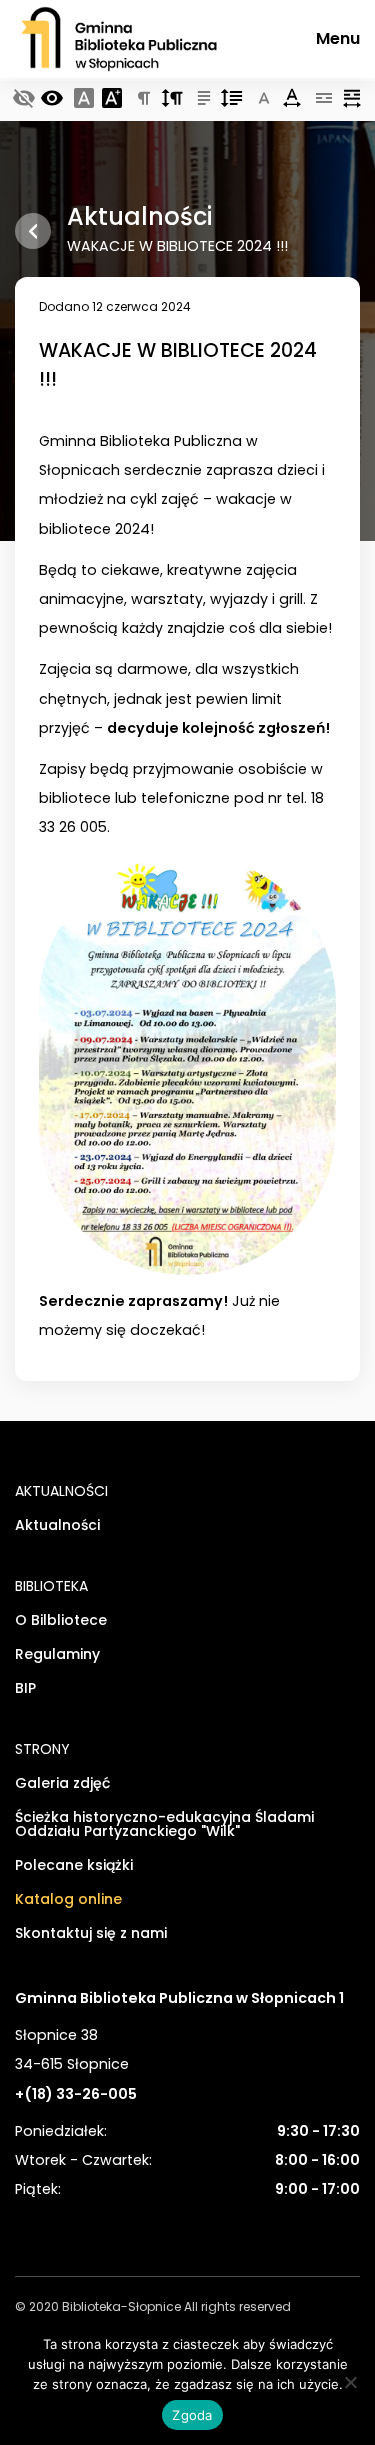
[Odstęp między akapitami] (172, 99)
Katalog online (68, 1900)
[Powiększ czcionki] (112, 99)
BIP (25, 1689)
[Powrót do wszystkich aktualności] (33, 231)
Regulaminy (57, 1655)
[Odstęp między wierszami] (232, 99)
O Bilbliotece (61, 1621)
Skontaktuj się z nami (91, 1934)
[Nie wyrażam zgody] (350, 2382)
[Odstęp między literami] (292, 99)
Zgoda (192, 2415)
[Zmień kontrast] (52, 99)
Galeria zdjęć (62, 1784)
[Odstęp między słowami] (352, 99)
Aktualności (57, 1526)
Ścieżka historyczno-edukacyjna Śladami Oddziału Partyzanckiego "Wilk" (164, 1825)
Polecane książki (74, 1866)
